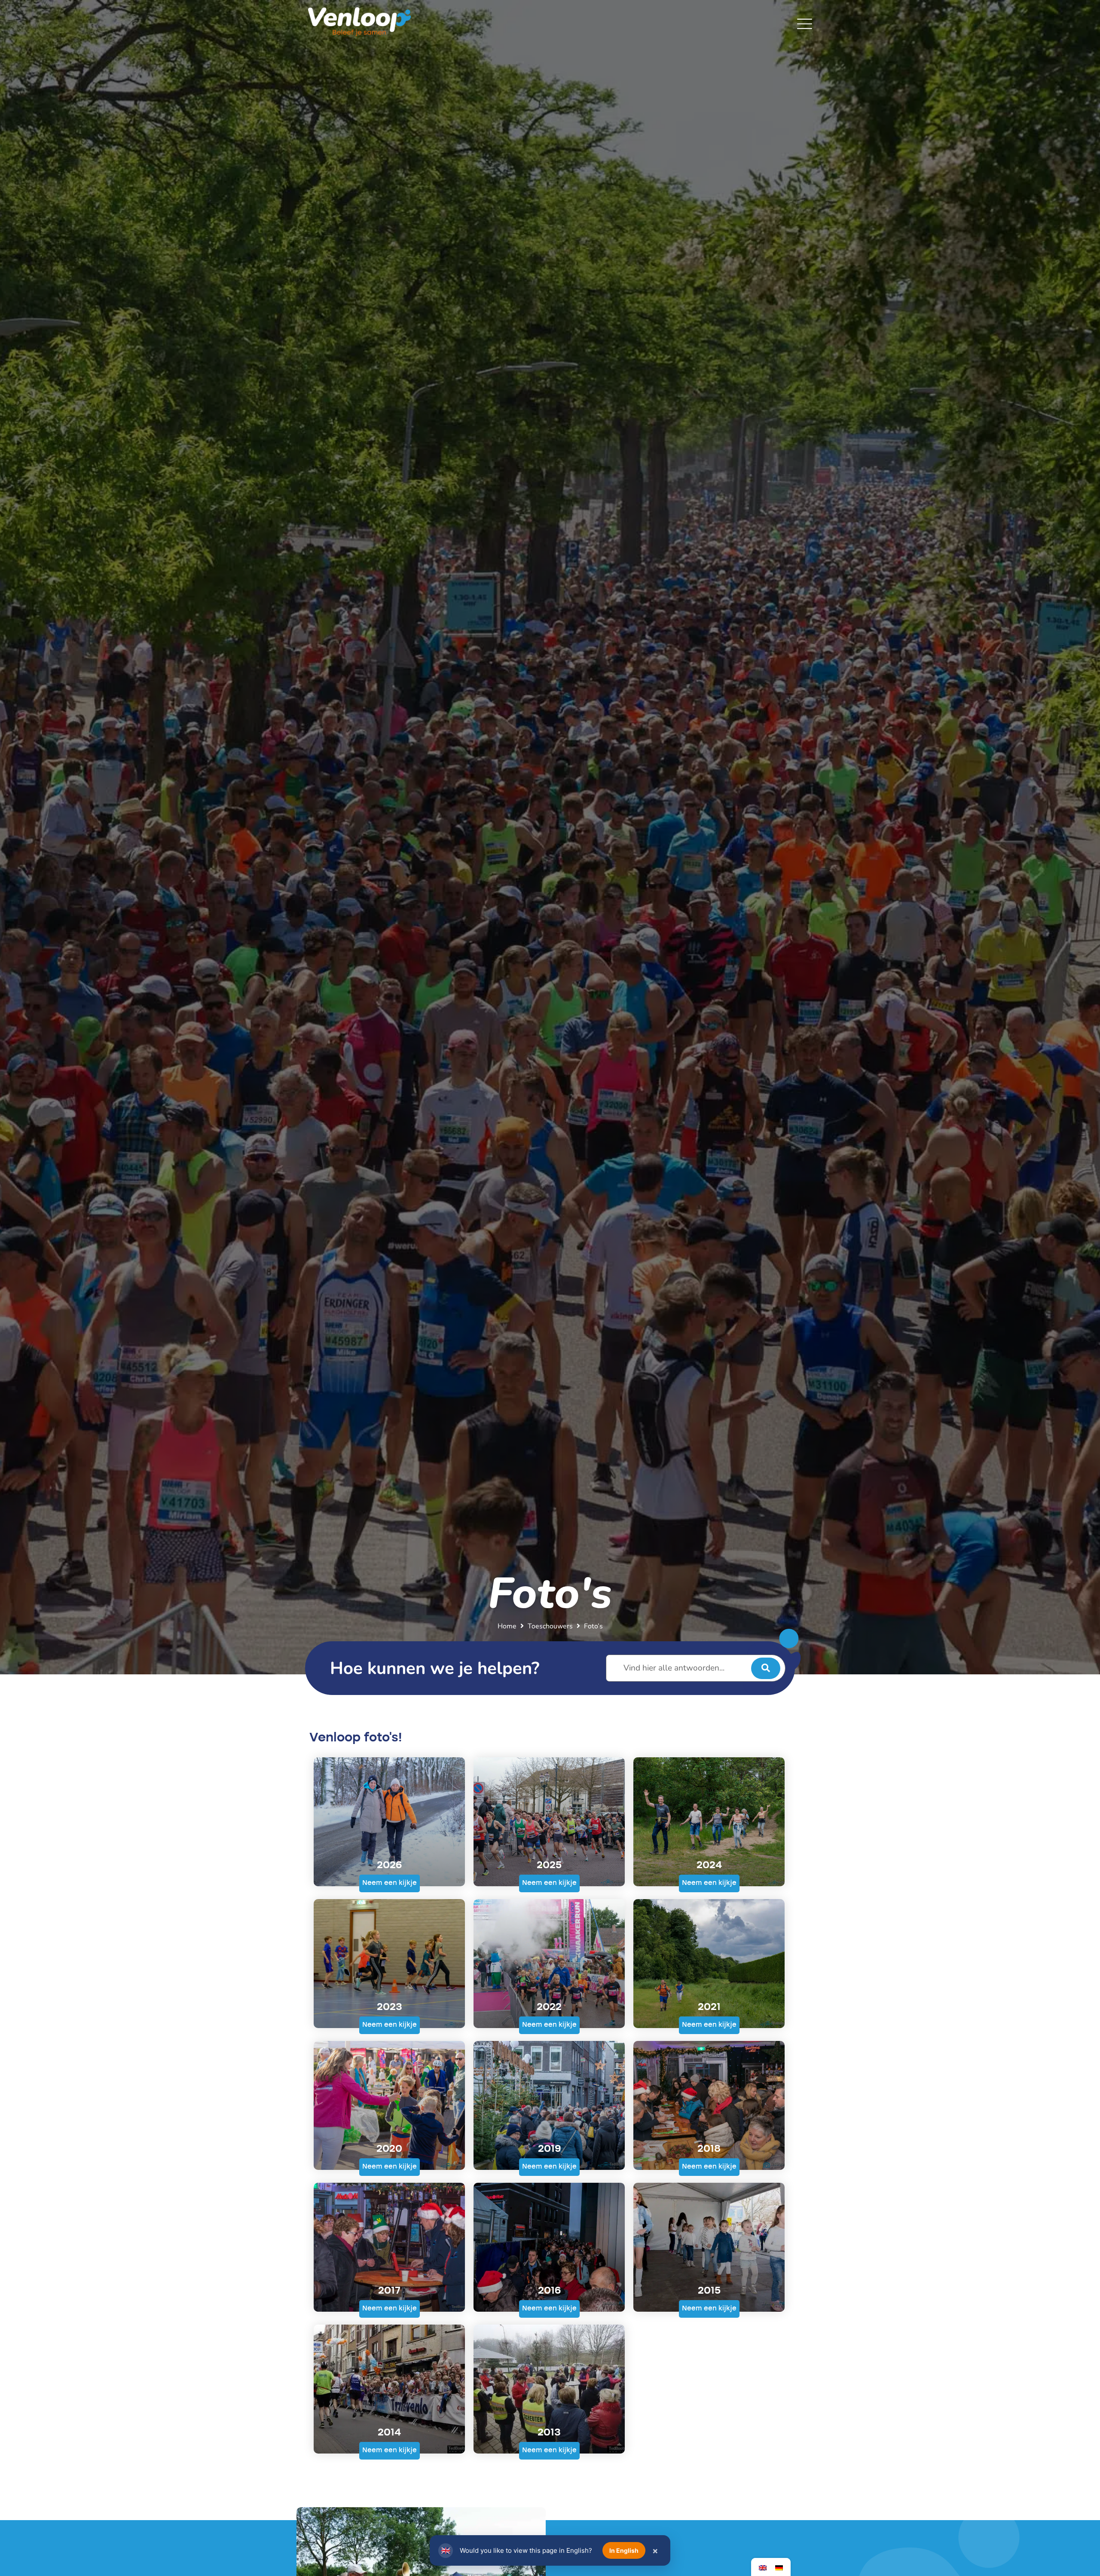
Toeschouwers (550, 1626)
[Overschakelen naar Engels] (763, 2567)
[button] (390, 1883)
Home (507, 1626)
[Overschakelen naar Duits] (779, 2567)
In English (624, 2550)
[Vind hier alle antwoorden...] (696, 1668)
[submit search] (766, 1668)
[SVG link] (805, 24)
